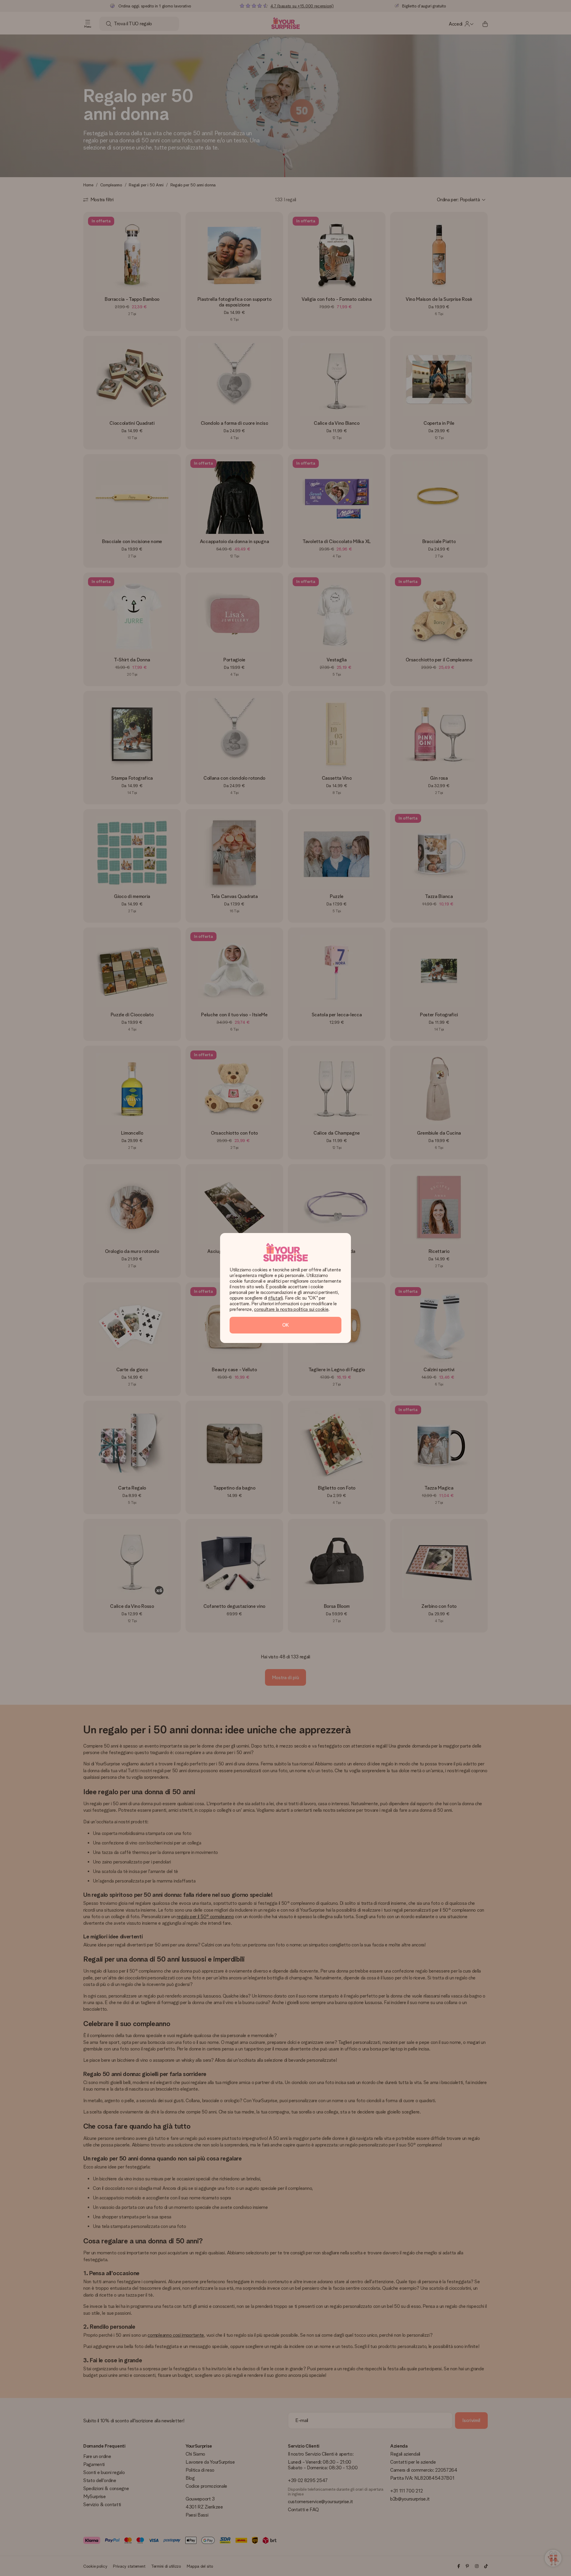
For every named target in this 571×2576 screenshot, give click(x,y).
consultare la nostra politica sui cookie (291, 1309)
